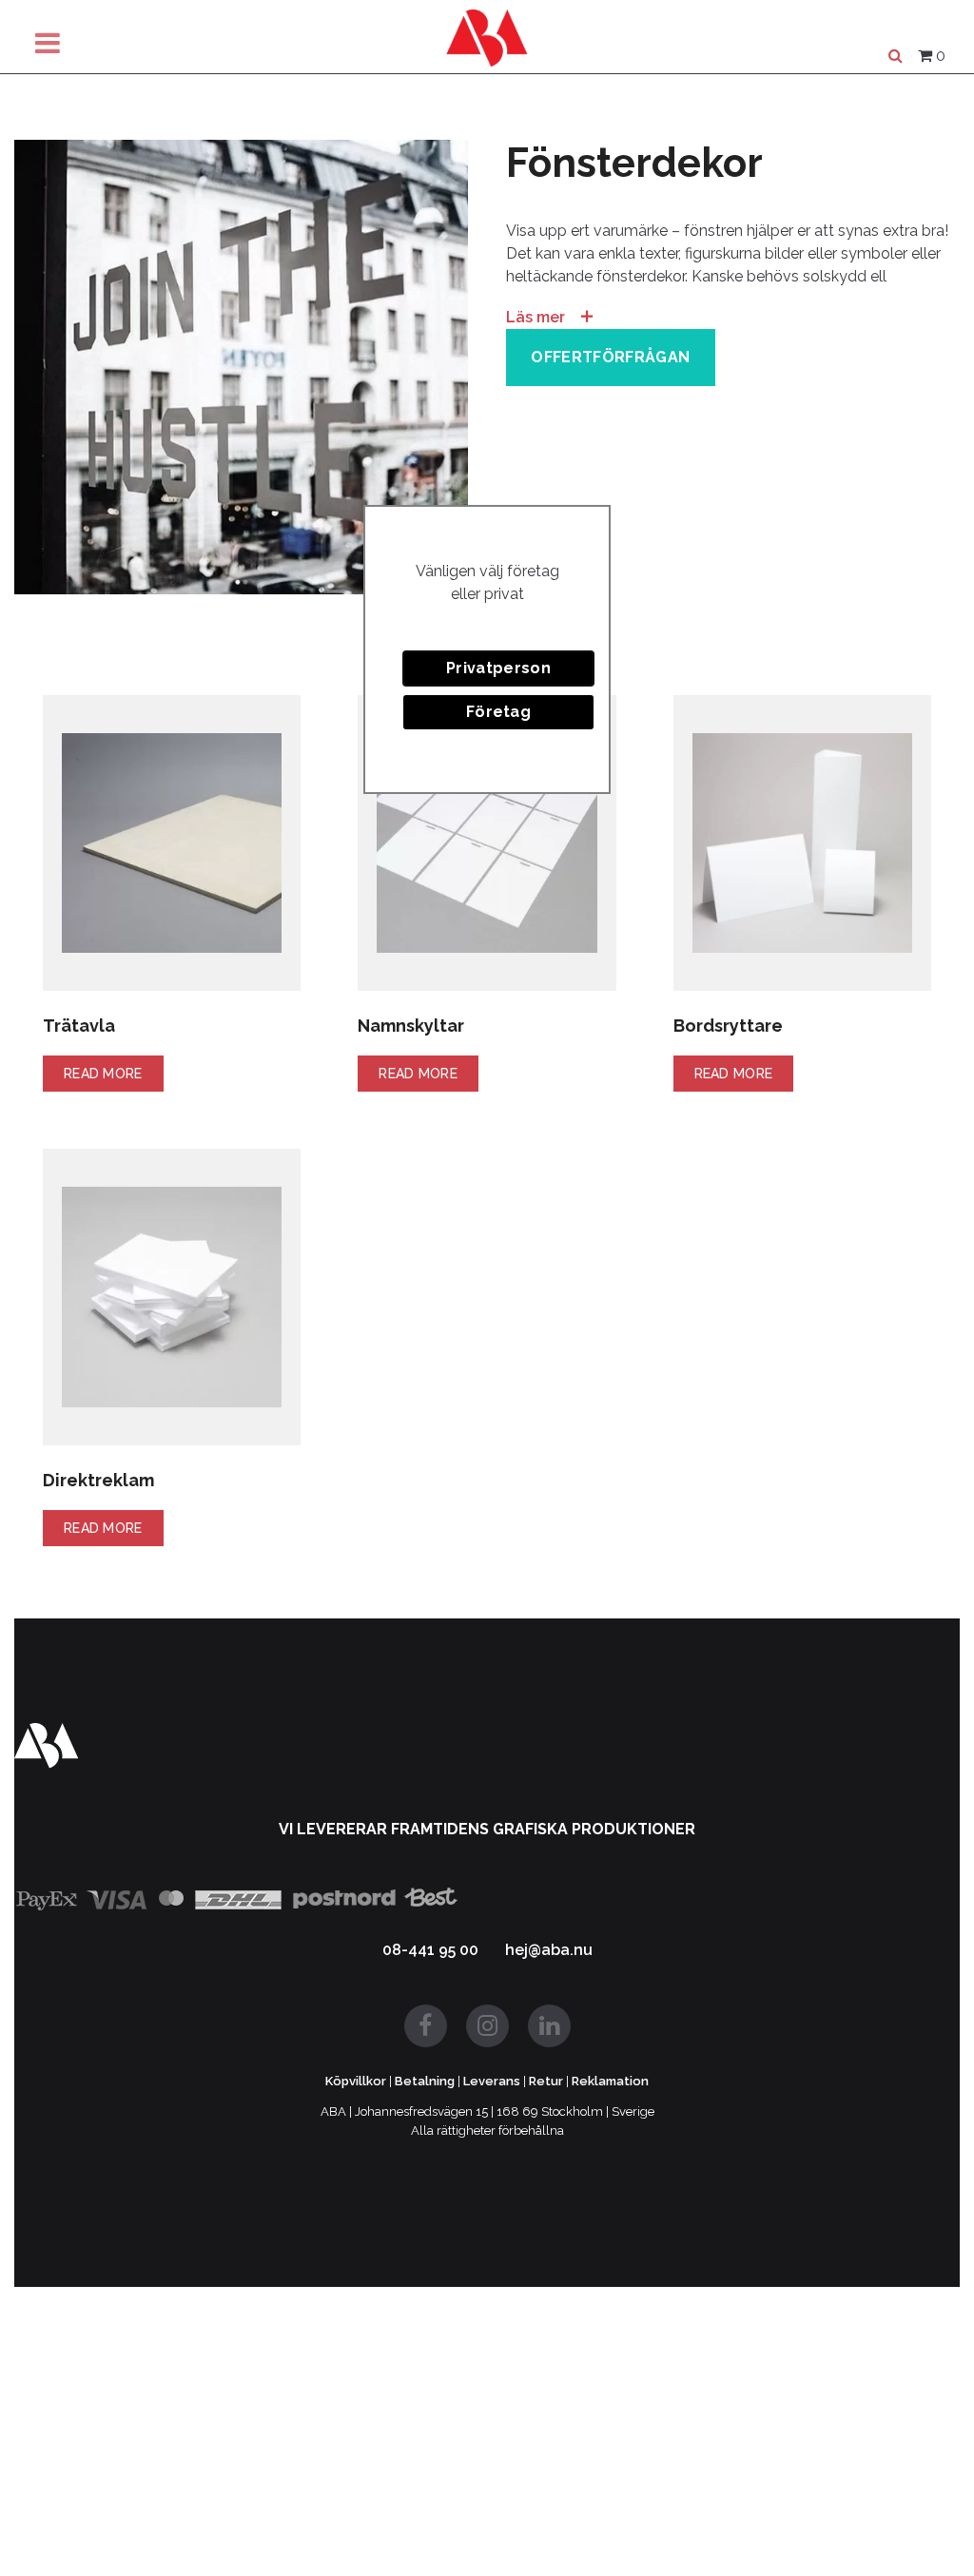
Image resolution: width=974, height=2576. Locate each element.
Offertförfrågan (610, 357)
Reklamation (610, 2081)
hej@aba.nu (549, 1950)
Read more (103, 1074)
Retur (546, 2081)
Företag (498, 712)
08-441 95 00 (430, 1950)
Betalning (425, 2081)
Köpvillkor (356, 2081)
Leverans (492, 2081)
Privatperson (498, 668)
